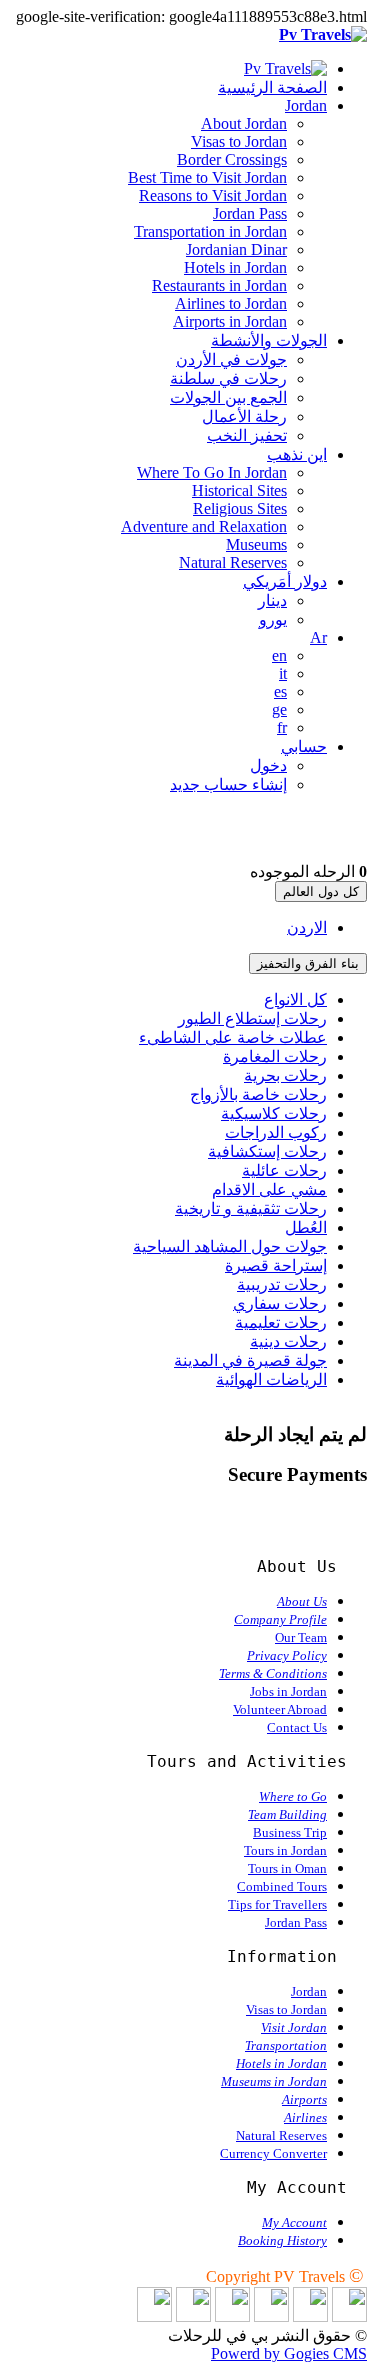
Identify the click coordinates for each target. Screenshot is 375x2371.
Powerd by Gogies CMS (289, 2353)
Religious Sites (240, 508)
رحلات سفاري (280, 1303)
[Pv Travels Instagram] (193, 2316)
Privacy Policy (287, 1655)
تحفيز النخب (247, 435)
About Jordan (244, 123)
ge (279, 709)
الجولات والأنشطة (269, 340)
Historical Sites (239, 490)
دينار (272, 600)
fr (282, 727)
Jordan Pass (250, 213)
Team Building (287, 1814)
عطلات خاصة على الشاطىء (233, 1037)
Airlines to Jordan (231, 303)
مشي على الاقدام (269, 1189)
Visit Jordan (294, 2027)
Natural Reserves (233, 562)
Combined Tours (282, 1886)
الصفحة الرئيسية (272, 87)
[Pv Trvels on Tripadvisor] (232, 2316)
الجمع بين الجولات (228, 397)
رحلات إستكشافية (267, 1151)
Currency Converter (273, 2153)
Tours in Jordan (285, 1850)
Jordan (306, 105)
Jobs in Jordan (288, 1691)
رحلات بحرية (285, 1075)
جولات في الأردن (231, 359)
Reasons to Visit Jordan (213, 195)
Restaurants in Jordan (219, 285)
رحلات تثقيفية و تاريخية (251, 1208)
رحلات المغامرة (275, 1056)
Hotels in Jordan (235, 267)
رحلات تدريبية (282, 1284)
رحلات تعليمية (281, 1322)
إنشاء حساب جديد (228, 784)
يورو (273, 619)
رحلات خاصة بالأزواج (258, 1094)
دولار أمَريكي (285, 581)
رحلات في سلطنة (228, 378)
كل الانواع (295, 999)
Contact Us (297, 1727)
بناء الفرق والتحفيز (308, 963)
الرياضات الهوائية (271, 1379)
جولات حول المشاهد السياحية (230, 1246)
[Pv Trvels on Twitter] (271, 2316)
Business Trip (290, 1832)
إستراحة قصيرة (276, 1265)
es (280, 691)
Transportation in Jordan (210, 231)
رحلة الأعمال (244, 416)
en (279, 655)
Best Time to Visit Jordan (207, 177)
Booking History (282, 2240)
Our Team (301, 1637)
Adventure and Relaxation (204, 526)
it (283, 673)
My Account (294, 2222)
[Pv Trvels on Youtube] (154, 2316)
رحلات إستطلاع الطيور (252, 1018)
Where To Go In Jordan (212, 472)
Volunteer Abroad (280, 1709)
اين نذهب (297, 454)
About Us (302, 1601)
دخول (268, 765)
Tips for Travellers (277, 1904)
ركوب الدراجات (276, 1132)
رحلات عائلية (284, 1170)
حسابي (304, 746)
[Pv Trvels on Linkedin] (349, 2316)
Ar (318, 637)
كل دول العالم (321, 891)
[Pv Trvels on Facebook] (310, 2316)
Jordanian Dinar (236, 249)
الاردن (307, 927)
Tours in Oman (287, 1868)
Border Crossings (232, 159)
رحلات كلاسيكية (274, 1113)
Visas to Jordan (239, 141)
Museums (256, 544)
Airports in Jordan (230, 321)
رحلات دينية (288, 1341)
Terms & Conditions (273, 1673)
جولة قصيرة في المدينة (250, 1360)
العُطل (306, 1227)
